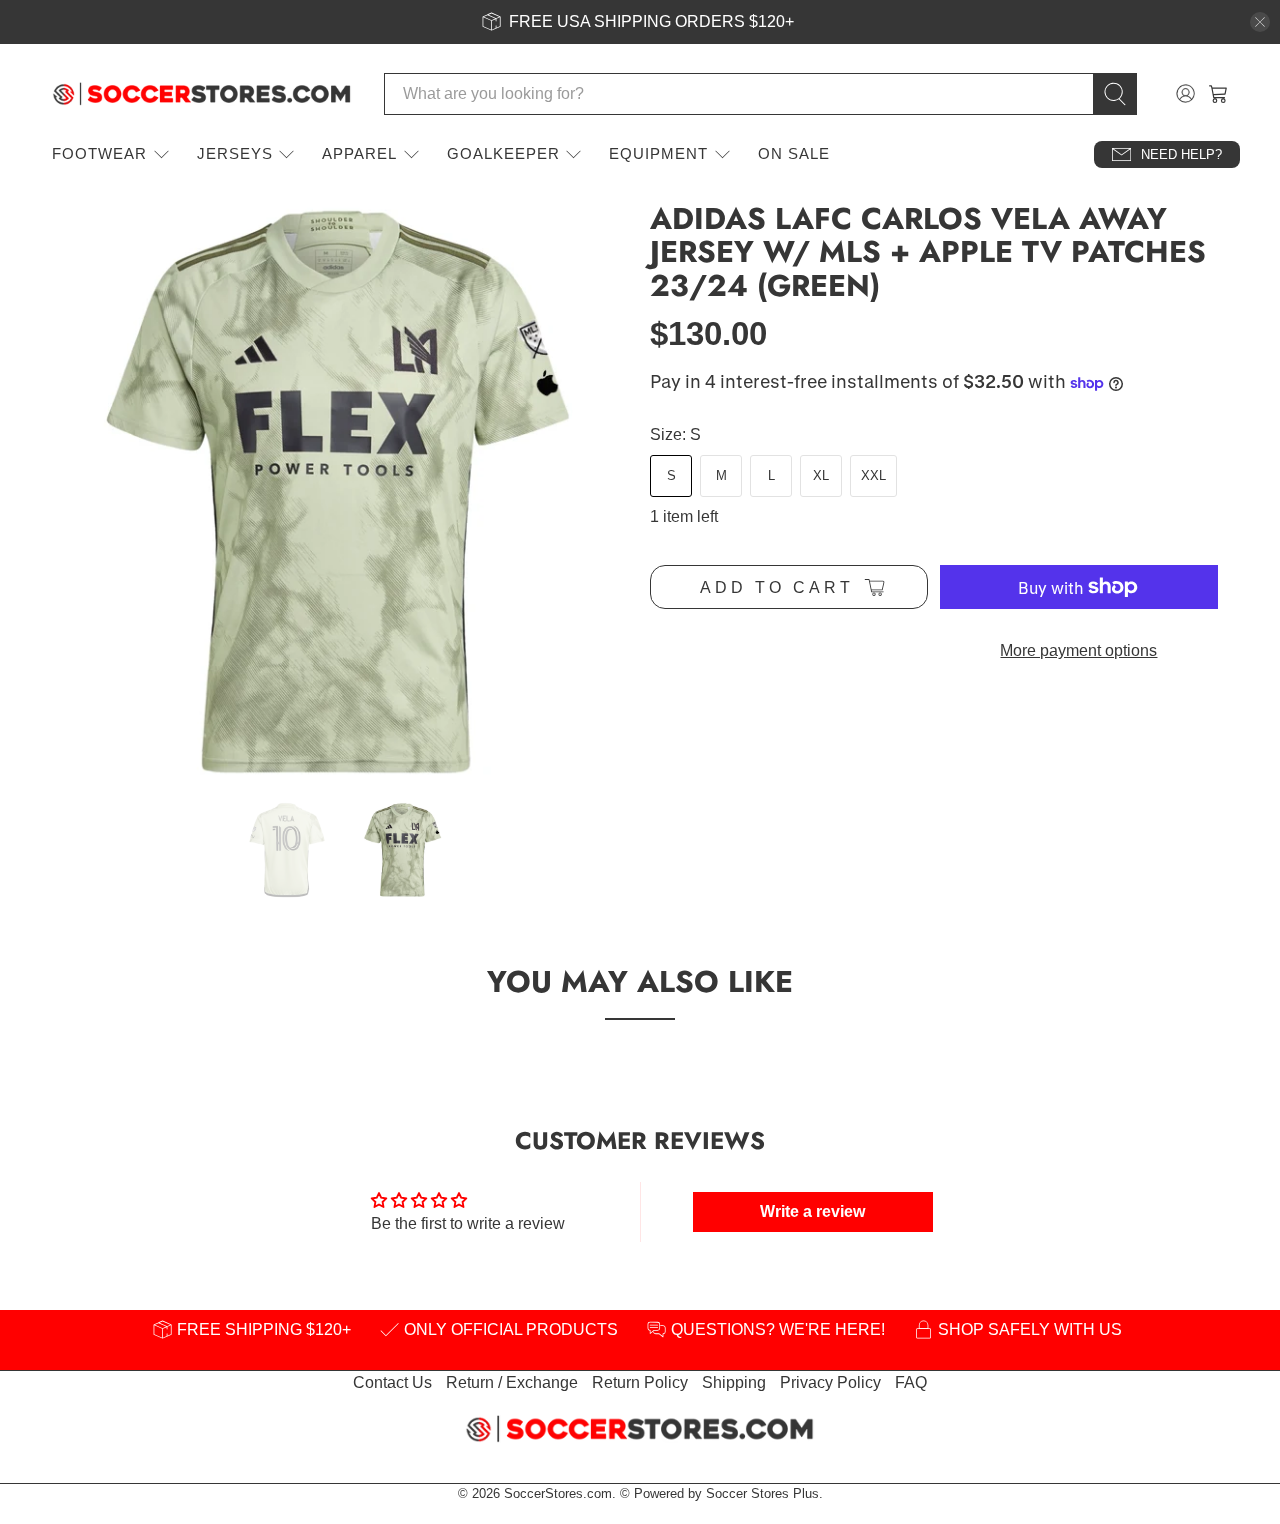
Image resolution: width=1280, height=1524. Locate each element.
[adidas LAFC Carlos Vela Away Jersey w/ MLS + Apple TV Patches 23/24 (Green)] (340, 492)
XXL (873, 475)
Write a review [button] (812, 1211)
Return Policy (640, 1382)
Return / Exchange (512, 1382)
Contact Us (392, 1382)
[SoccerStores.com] (202, 94)
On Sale (794, 153)
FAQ (911, 1382)
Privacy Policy (830, 1382)
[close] (1260, 22)
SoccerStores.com (558, 1493)
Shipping (734, 1382)
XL (821, 475)
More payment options (1078, 650)
